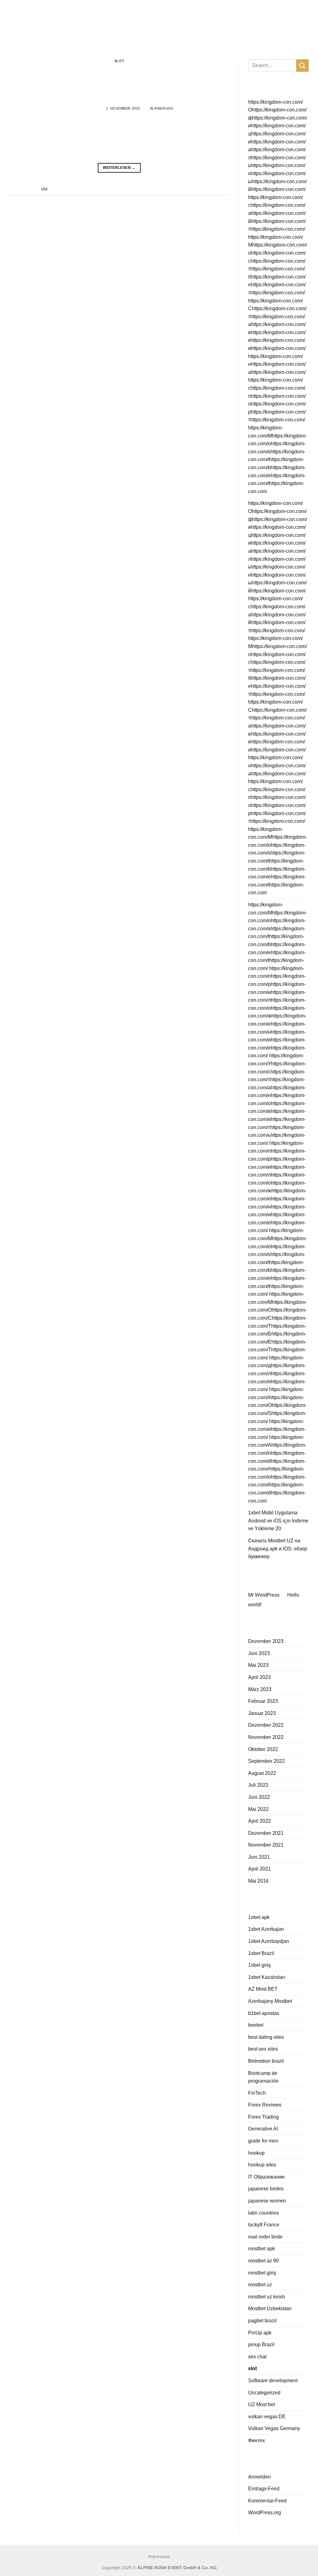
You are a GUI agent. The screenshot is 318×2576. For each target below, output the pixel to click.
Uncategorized (264, 2393)
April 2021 (259, 1869)
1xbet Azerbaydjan (269, 1941)
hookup (256, 2153)
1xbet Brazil (261, 1953)
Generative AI (263, 2129)
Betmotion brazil (266, 2061)
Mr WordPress (264, 1595)
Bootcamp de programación (263, 2077)
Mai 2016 (258, 1881)
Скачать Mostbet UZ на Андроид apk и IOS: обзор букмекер (278, 1549)
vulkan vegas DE (267, 2417)
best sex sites (263, 2049)
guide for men (263, 2141)
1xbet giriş (259, 1965)
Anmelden (259, 2477)
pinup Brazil (261, 2345)
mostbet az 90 (263, 2261)
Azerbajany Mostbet (270, 2001)
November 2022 (266, 1737)
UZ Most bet (261, 2404)
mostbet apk (261, 2249)
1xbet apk (259, 1917)
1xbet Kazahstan (267, 1977)
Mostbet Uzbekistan (270, 2308)
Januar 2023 (262, 1713)
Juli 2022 (258, 1785)
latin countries (263, 2213)
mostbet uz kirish (267, 2297)
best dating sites (266, 2037)
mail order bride (265, 2237)
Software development (273, 2381)
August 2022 (262, 1773)
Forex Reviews (265, 2105)
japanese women (267, 2201)
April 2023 (259, 1677)
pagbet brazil (262, 2321)
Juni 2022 (259, 1797)
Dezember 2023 (266, 1641)
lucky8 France (264, 2225)
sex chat (257, 2357)
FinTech (257, 2093)
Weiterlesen (119, 168)
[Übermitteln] (302, 65)
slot (119, 61)
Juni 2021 (259, 1857)
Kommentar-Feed (267, 2501)
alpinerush (162, 108)
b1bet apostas (264, 2013)
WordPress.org (265, 2513)
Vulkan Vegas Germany (274, 2428)
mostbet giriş (262, 2273)
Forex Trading (263, 2117)
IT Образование (266, 2177)
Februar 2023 (263, 1701)
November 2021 (266, 1845)
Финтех (257, 2440)
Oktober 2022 (263, 1749)
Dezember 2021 (266, 1833)
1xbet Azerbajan (266, 1929)
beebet (256, 2025)
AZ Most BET (263, 1989)
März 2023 (260, 1689)
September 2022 (266, 1761)
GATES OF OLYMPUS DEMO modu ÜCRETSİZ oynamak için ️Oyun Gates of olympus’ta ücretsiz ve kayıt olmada (119, 80)
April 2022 (259, 1821)
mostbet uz (260, 2285)
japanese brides (266, 2189)
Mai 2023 (258, 1665)
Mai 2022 (258, 1809)
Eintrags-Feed (264, 2489)
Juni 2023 (259, 1653)
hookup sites (262, 2165)
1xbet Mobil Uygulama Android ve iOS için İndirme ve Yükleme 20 (278, 1521)
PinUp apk (260, 2333)
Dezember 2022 (266, 1725)
